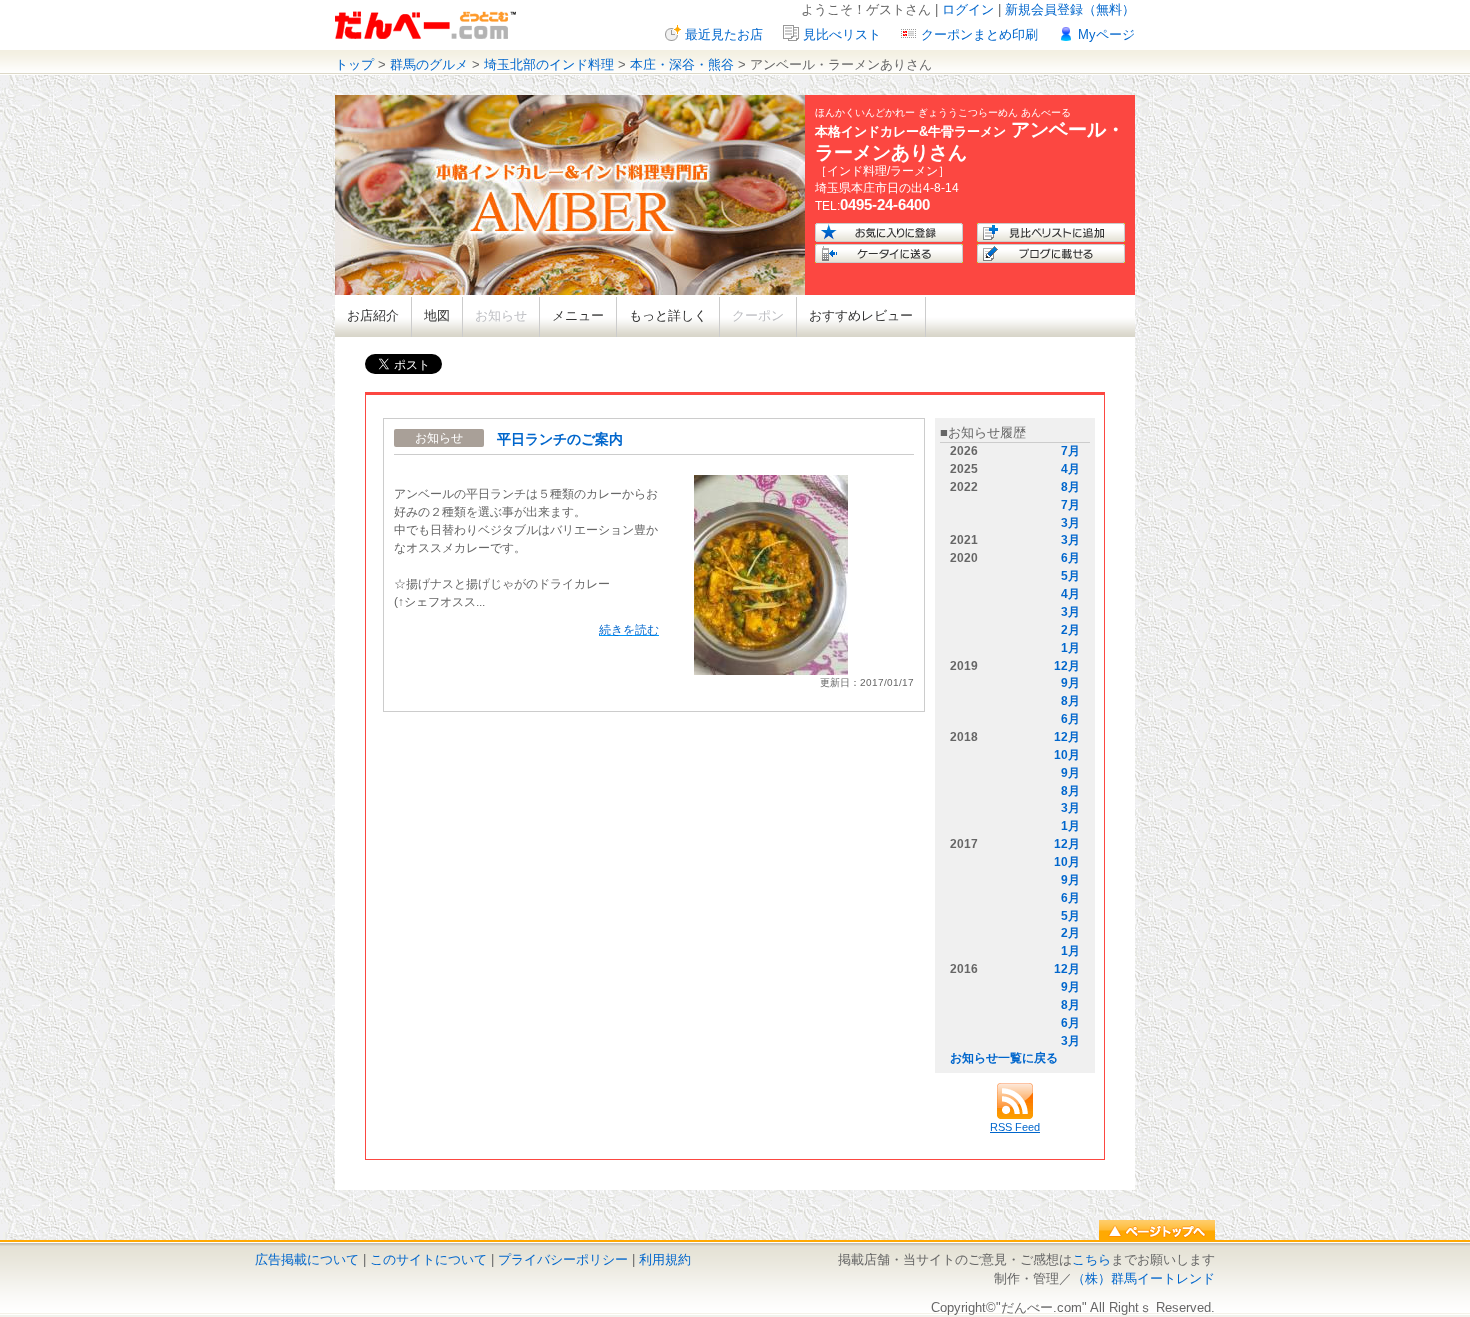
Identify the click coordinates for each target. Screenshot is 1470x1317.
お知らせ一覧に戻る (1004, 1058)
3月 (1070, 523)
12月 (1067, 666)
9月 (1070, 683)
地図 (437, 315)
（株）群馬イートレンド (1143, 1278)
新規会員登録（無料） (1070, 9)
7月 (1070, 451)
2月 (1070, 630)
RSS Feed (1015, 1127)
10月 (1067, 755)
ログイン (968, 9)
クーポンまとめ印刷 (979, 34)
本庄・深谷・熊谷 (682, 64)
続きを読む (629, 630)
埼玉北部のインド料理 (549, 64)
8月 (1070, 487)
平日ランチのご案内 (560, 439)
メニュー (578, 315)
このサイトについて (428, 1259)
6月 (1070, 558)
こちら (1091, 1259)
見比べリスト (842, 34)
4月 (1070, 469)
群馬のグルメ (429, 64)
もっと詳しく (668, 315)
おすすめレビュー (861, 315)
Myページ (1106, 34)
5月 (1070, 576)
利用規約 (665, 1259)
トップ (354, 64)
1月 (1070, 648)
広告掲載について (307, 1259)
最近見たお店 (724, 34)
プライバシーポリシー (563, 1259)
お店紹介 (373, 315)
